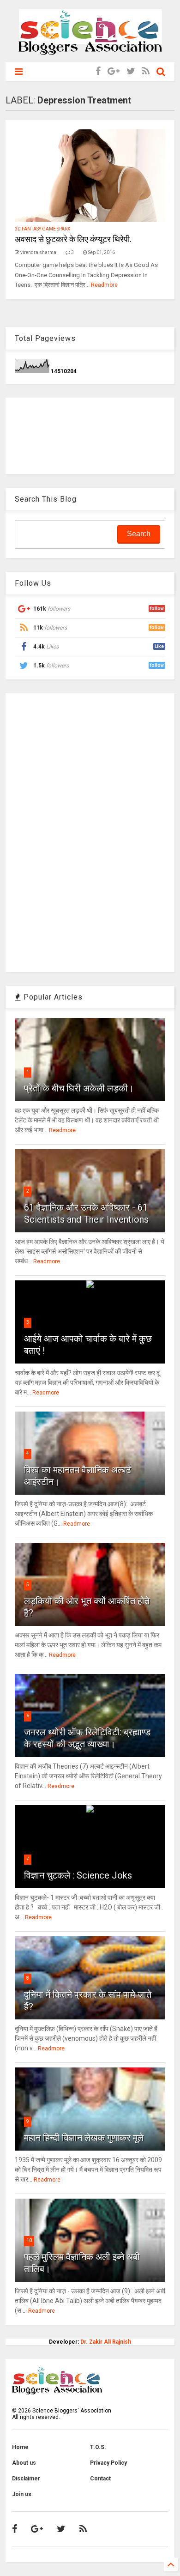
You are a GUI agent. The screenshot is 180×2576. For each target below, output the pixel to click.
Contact (100, 2479)
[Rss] (146, 71)
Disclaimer (26, 2479)
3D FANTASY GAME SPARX (42, 229)
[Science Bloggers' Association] (90, 51)
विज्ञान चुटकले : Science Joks (78, 1875)
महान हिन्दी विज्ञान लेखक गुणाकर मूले (84, 2138)
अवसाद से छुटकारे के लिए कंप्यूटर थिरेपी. (73, 239)
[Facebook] (98, 71)
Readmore (104, 285)
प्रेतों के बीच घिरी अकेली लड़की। (79, 1088)
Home (20, 2447)
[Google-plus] (114, 71)
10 (29, 2240)
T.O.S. (98, 2447)
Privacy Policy (108, 2463)
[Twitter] (131, 71)
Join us (22, 2494)
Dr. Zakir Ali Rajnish (106, 2342)
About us (24, 2463)
